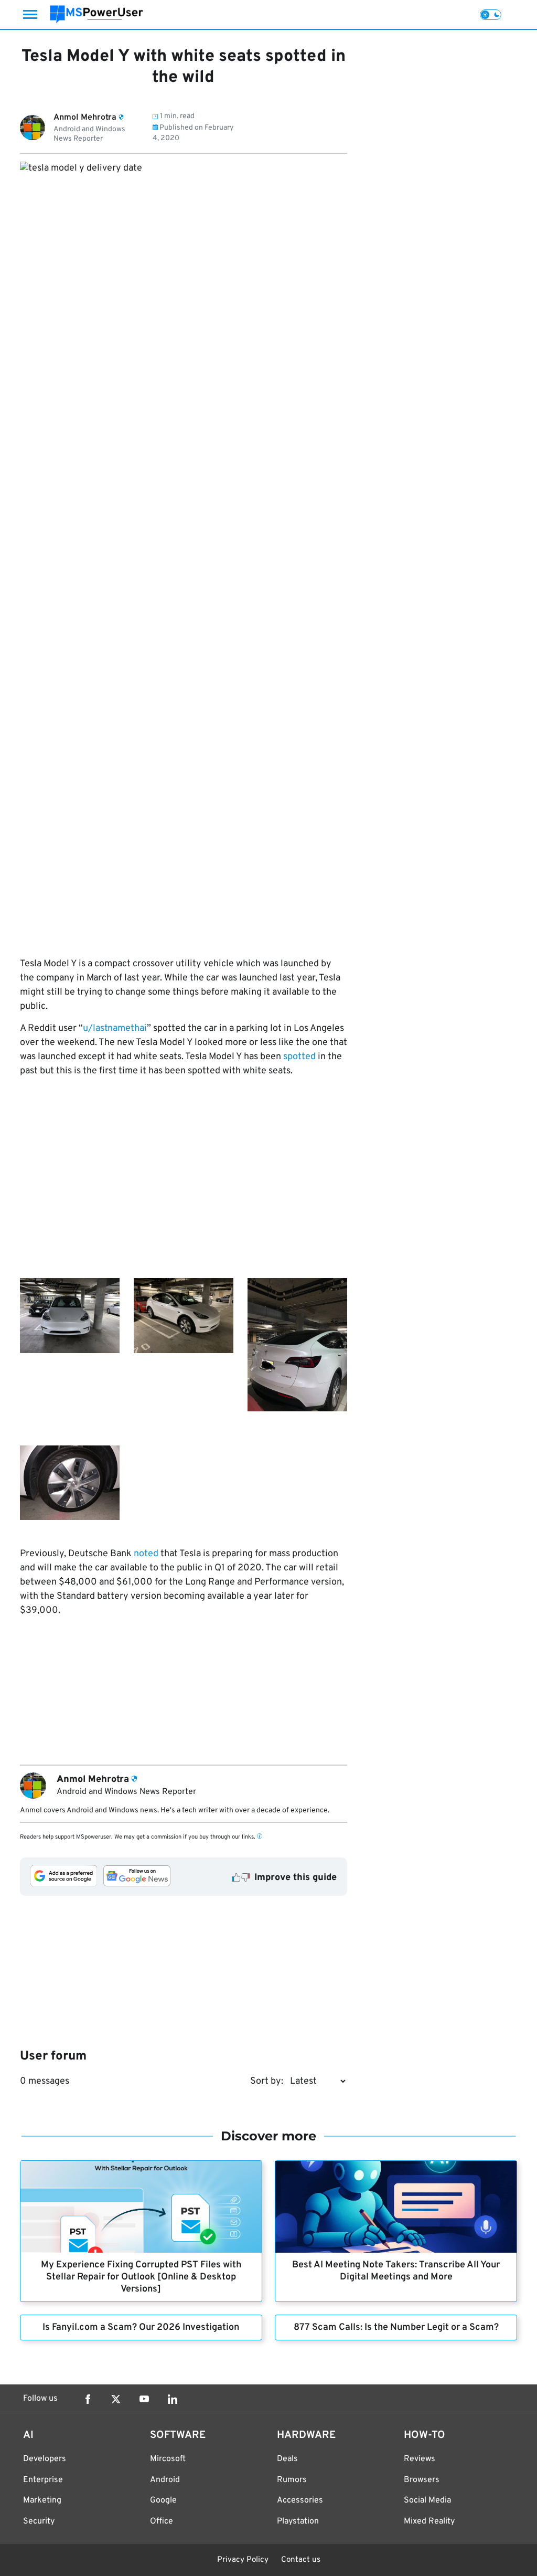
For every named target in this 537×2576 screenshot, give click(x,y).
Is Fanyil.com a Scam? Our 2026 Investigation (141, 2327)
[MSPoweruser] (96, 14)
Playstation (298, 2521)
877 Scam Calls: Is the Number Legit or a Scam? (396, 2327)
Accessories (300, 2500)
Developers (45, 2459)
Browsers (422, 2480)
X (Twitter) (116, 2399)
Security (39, 2521)
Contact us (301, 2560)
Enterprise (43, 2480)
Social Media (427, 2500)
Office (162, 2521)
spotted (299, 1057)
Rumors (292, 2480)
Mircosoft (168, 2459)
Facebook (88, 2399)
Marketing (42, 2500)
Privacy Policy (243, 2560)
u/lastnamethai (115, 1028)
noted (146, 1554)
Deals (287, 2459)
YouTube (144, 2399)
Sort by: (267, 2081)
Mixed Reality (429, 2521)
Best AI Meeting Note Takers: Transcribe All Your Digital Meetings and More (396, 2271)
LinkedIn (173, 2399)
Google (163, 2500)
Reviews (420, 2459)
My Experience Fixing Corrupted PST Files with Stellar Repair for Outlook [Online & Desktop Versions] (141, 2277)
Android (165, 2480)
